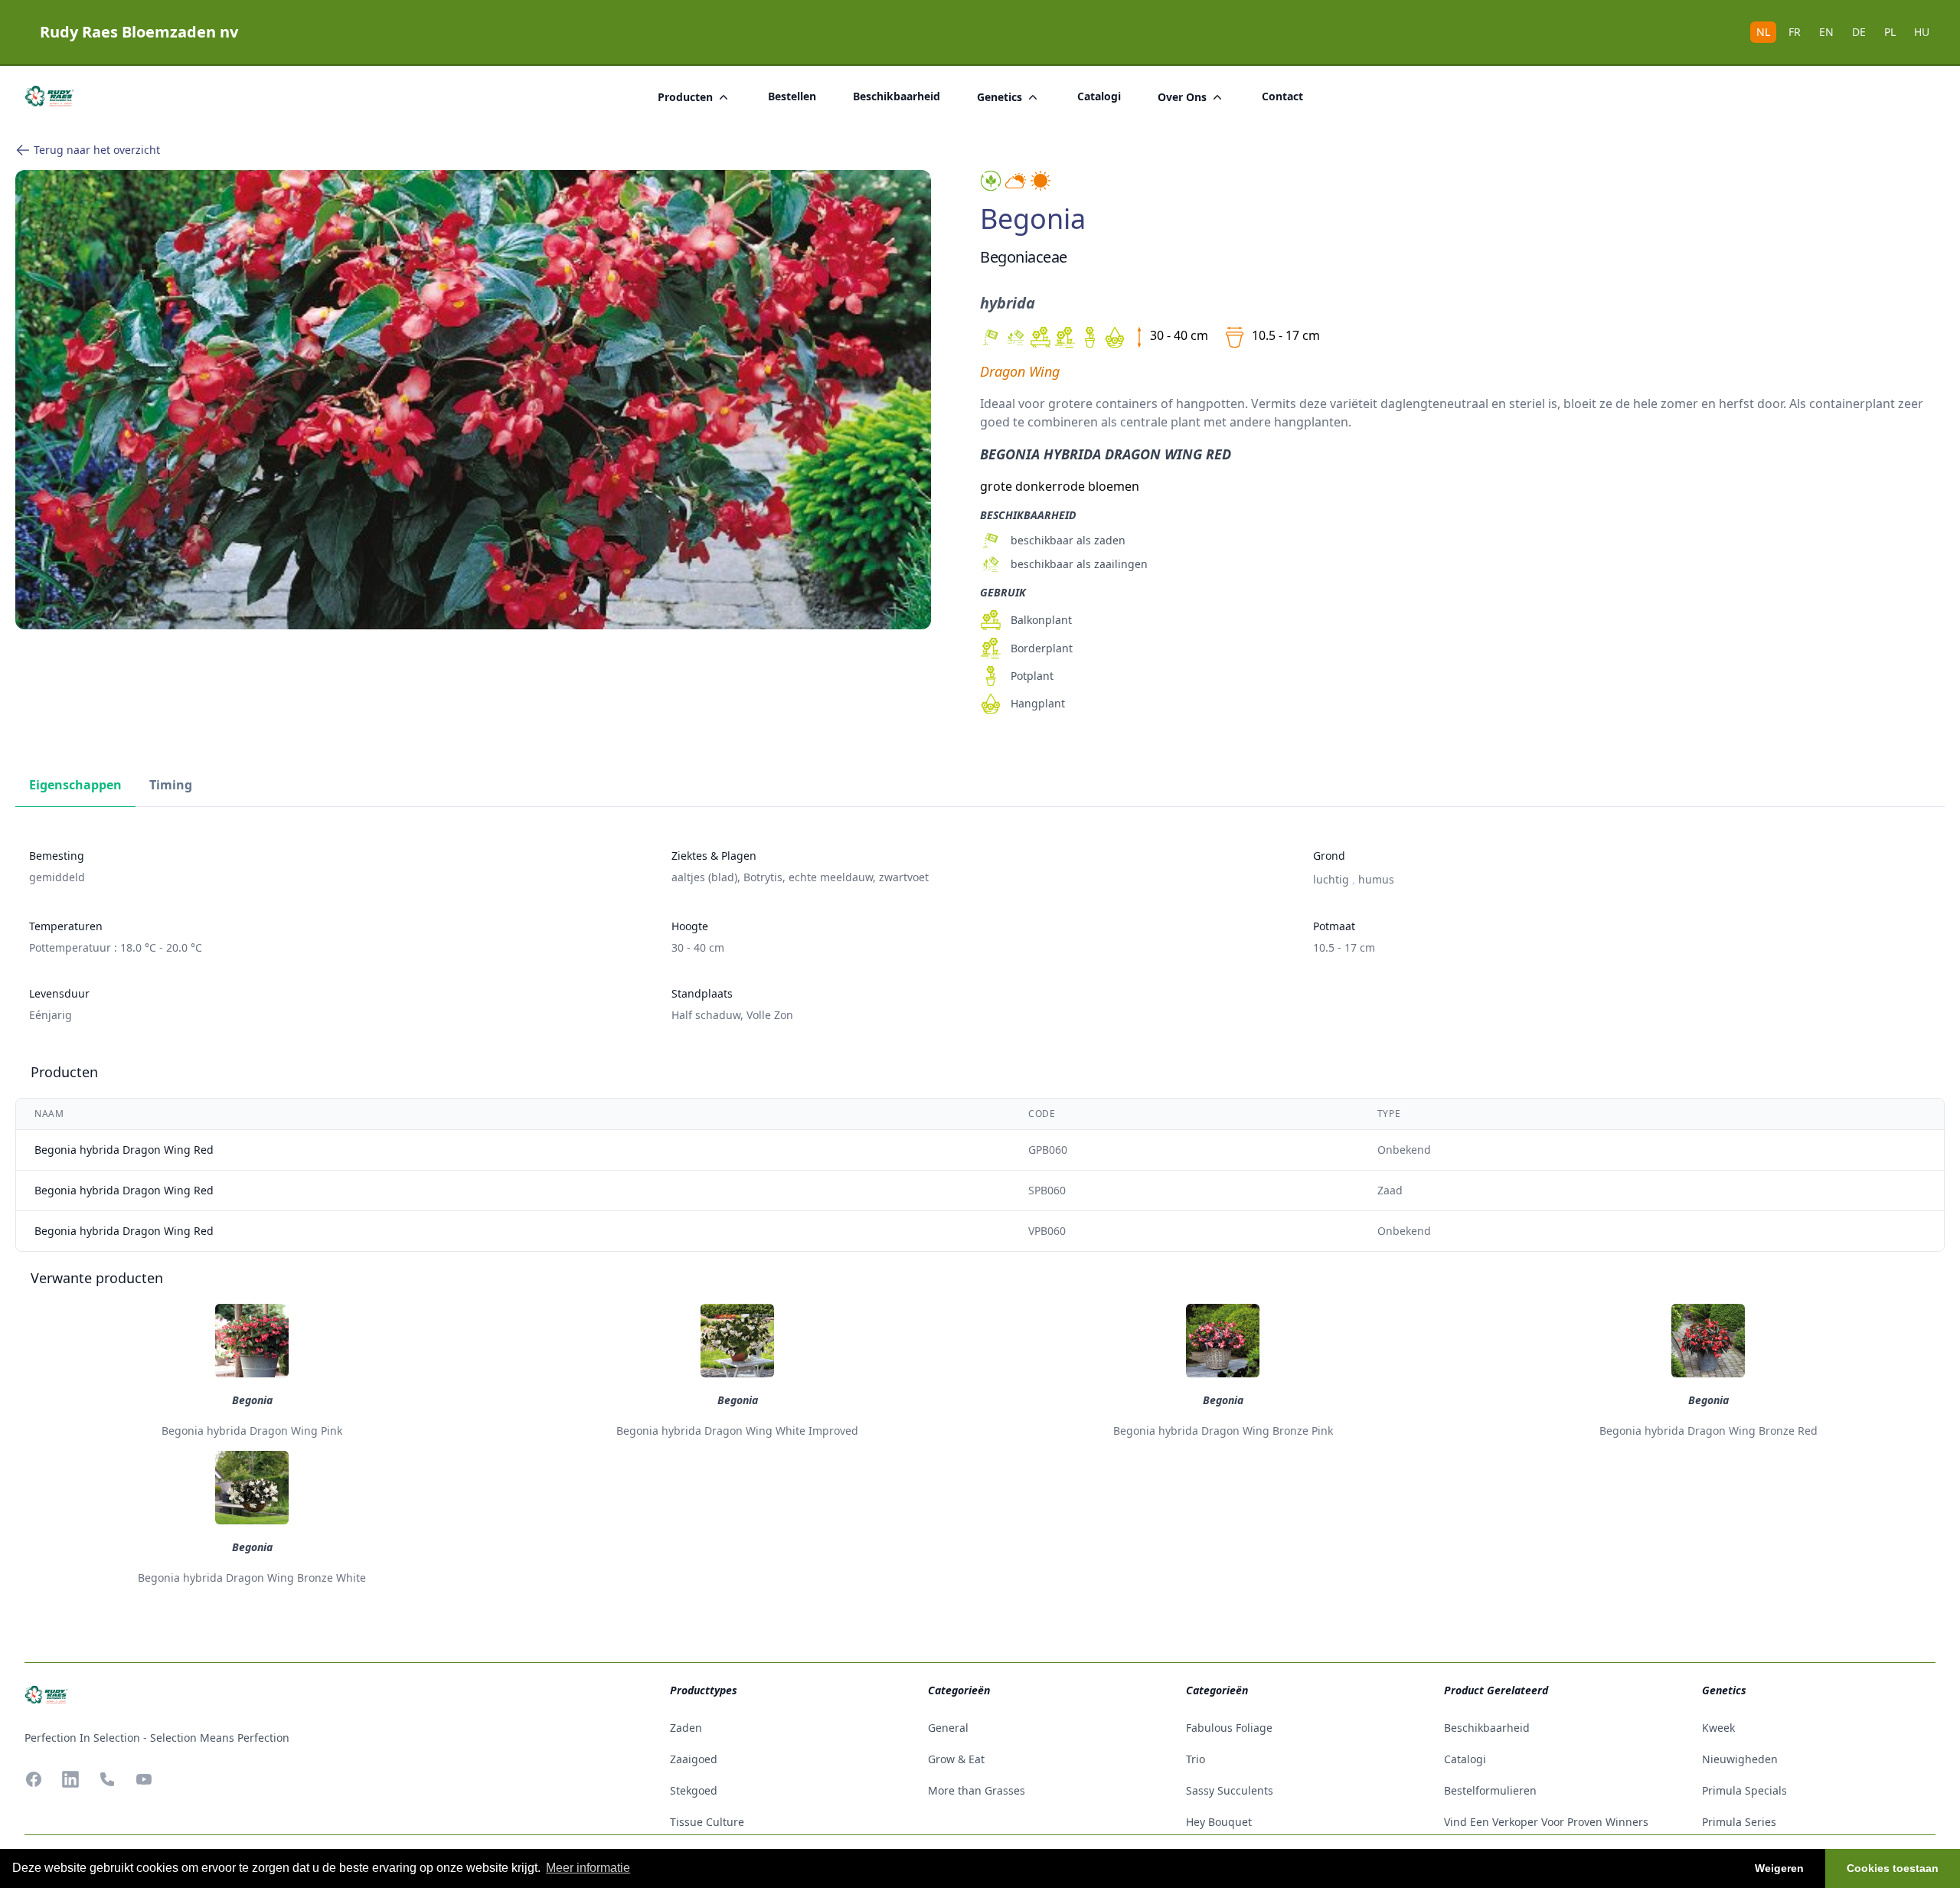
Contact (1282, 96)
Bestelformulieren (1490, 1790)
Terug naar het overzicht (97, 150)
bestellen (792, 96)
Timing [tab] (171, 785)
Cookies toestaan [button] (1893, 1868)
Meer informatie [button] (588, 1868)
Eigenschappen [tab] (75, 785)
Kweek (1718, 1728)
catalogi (1099, 96)
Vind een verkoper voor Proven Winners (1546, 1822)
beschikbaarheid (897, 96)
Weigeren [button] (1779, 1868)
